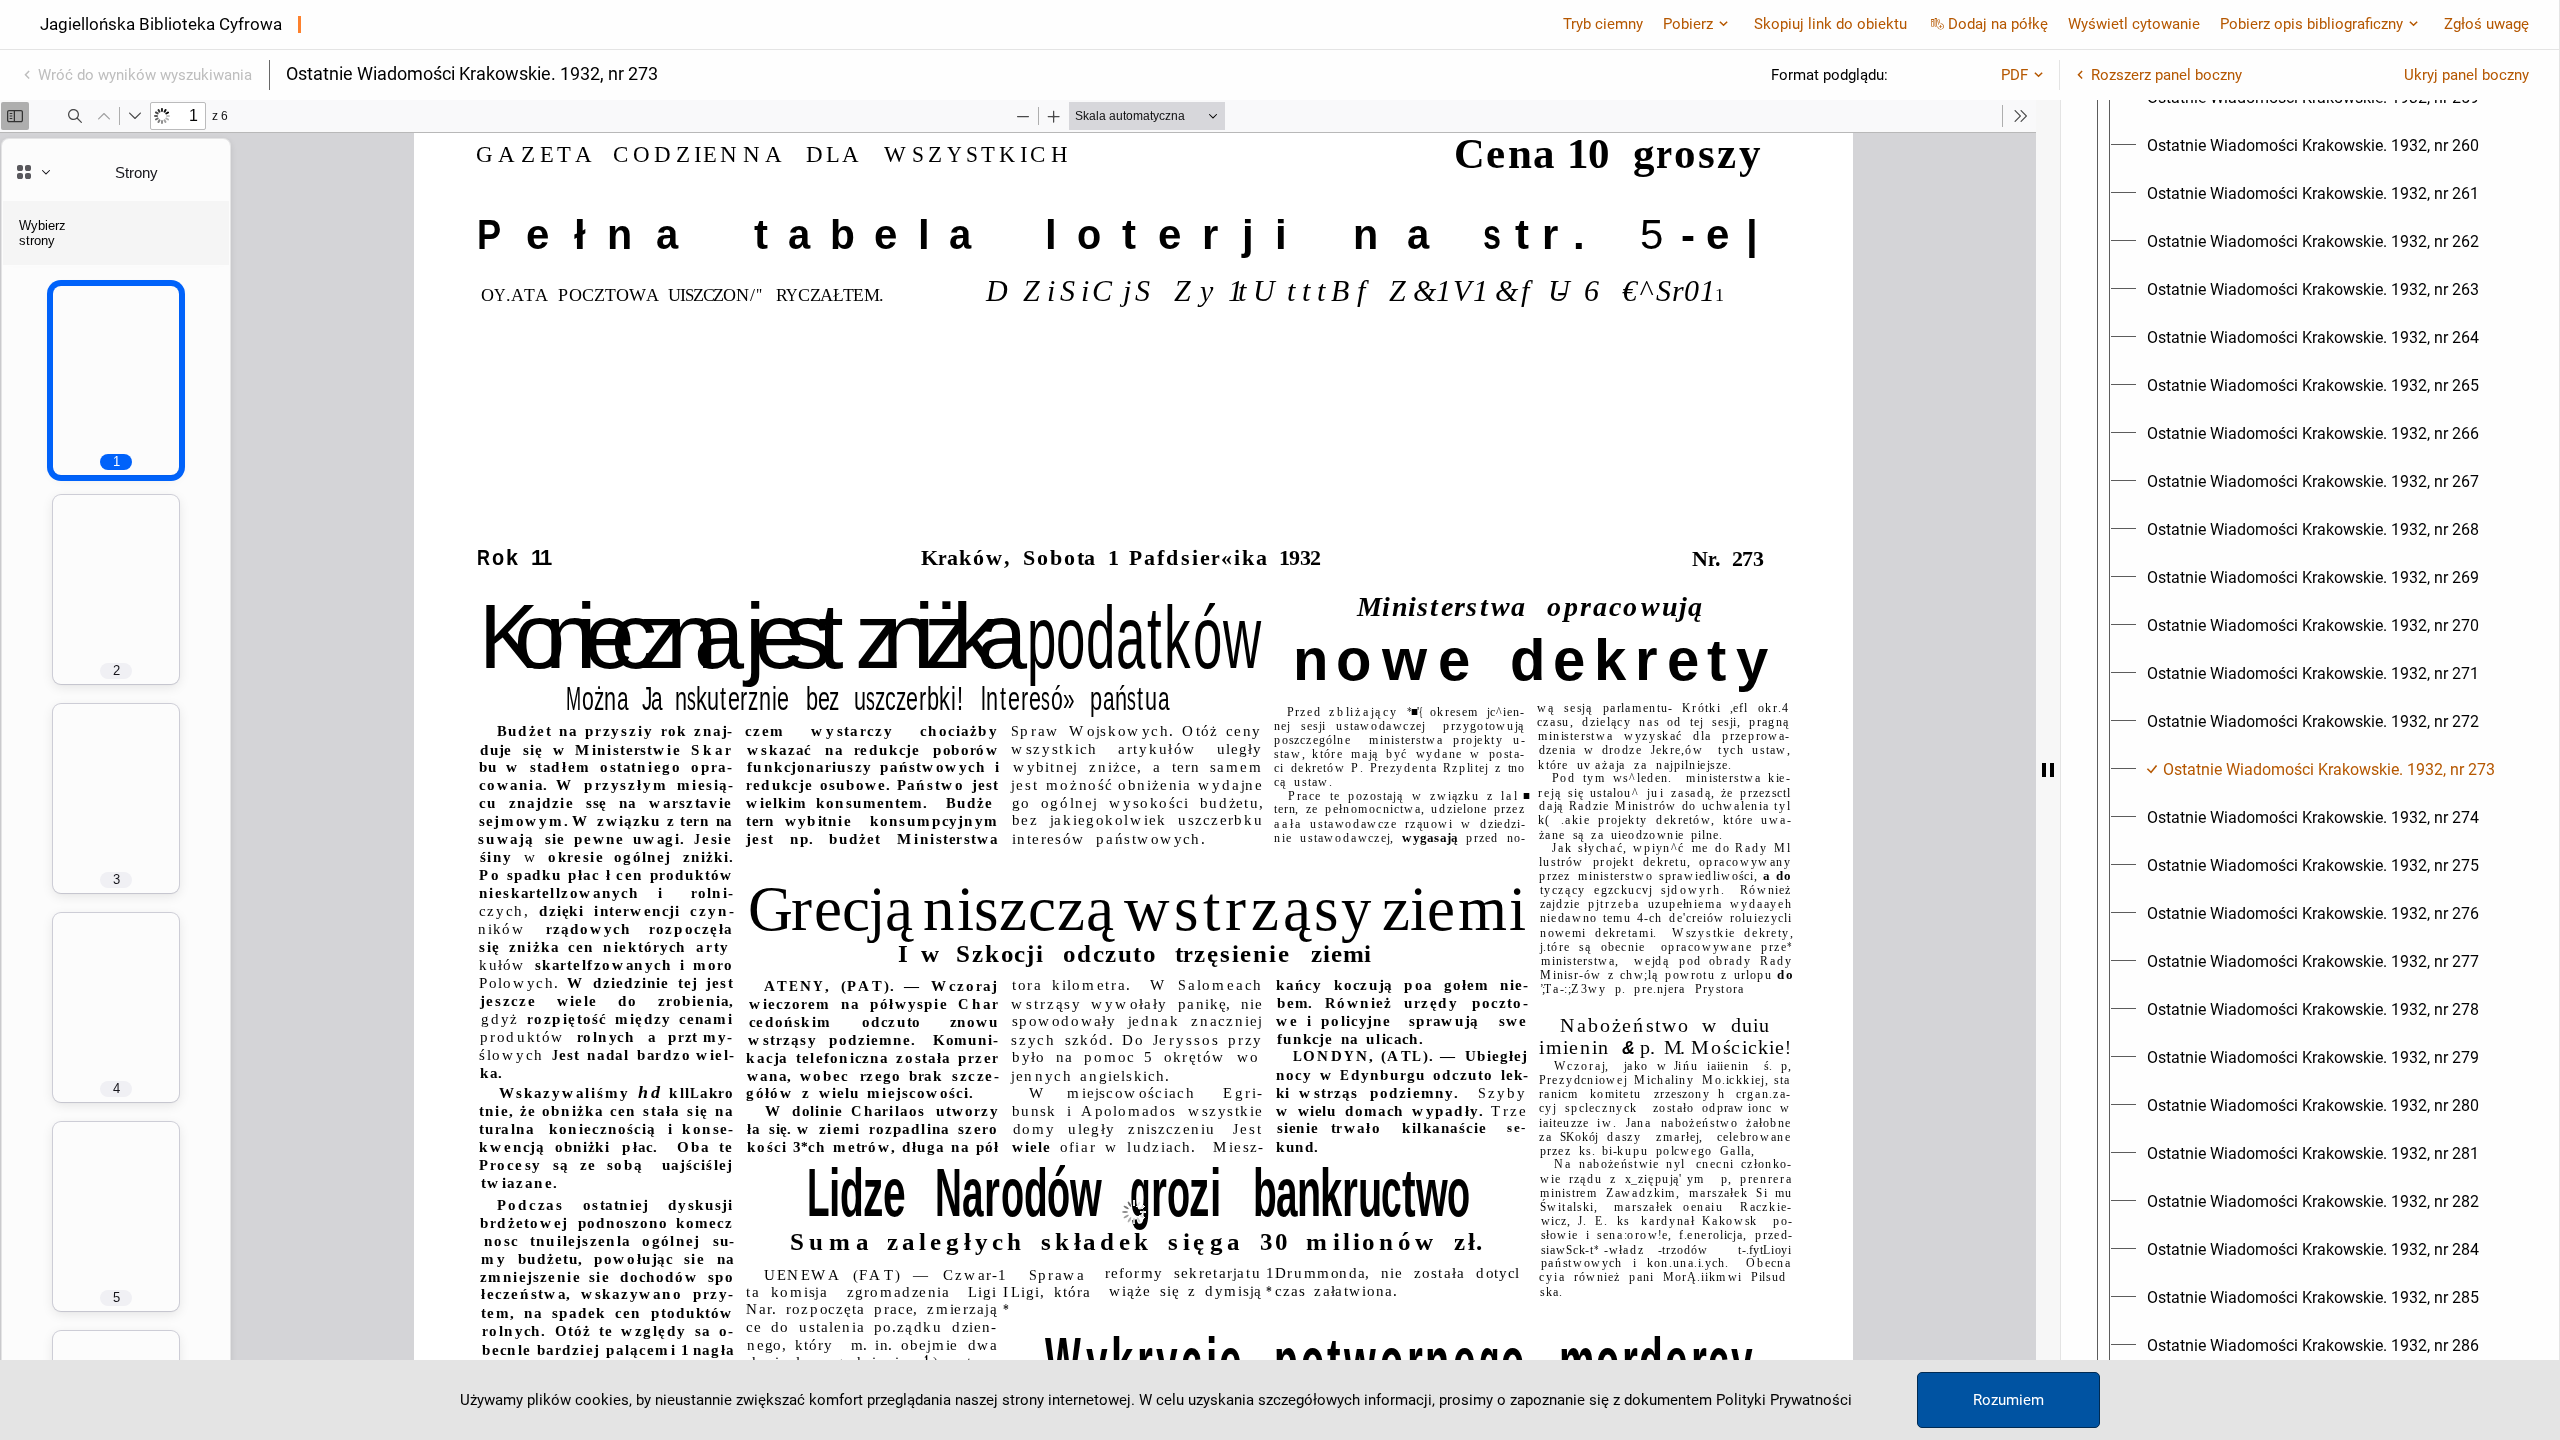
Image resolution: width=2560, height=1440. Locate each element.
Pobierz (1688, 24)
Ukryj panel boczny (2466, 75)
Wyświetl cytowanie (2134, 24)
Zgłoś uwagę (2486, 24)
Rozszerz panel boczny (2166, 75)
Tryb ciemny (1603, 24)
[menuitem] (2313, 146)
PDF (2014, 75)
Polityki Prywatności (1784, 1400)
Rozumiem (2008, 1400)
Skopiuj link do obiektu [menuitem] (1830, 24)
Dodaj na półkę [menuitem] (1998, 24)
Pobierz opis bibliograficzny (2311, 24)
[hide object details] (2048, 770)
